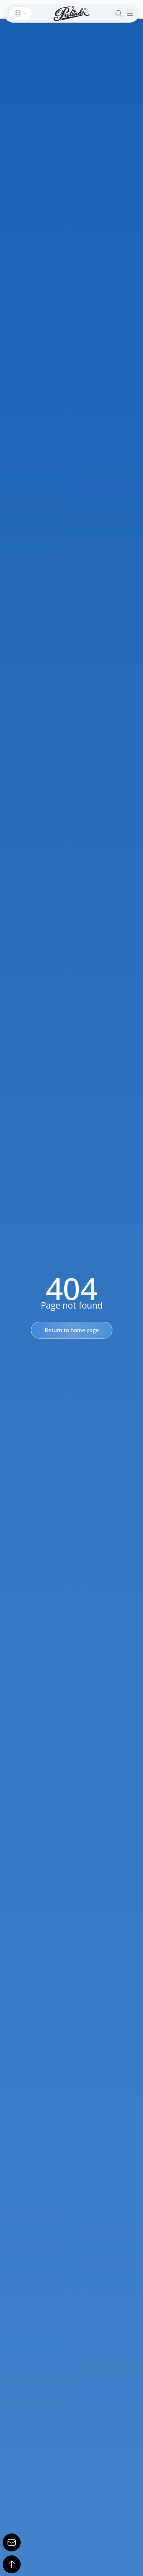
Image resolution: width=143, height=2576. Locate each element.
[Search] (119, 13)
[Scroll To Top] (12, 2564)
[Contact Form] (12, 2542)
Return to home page (72, 1330)
